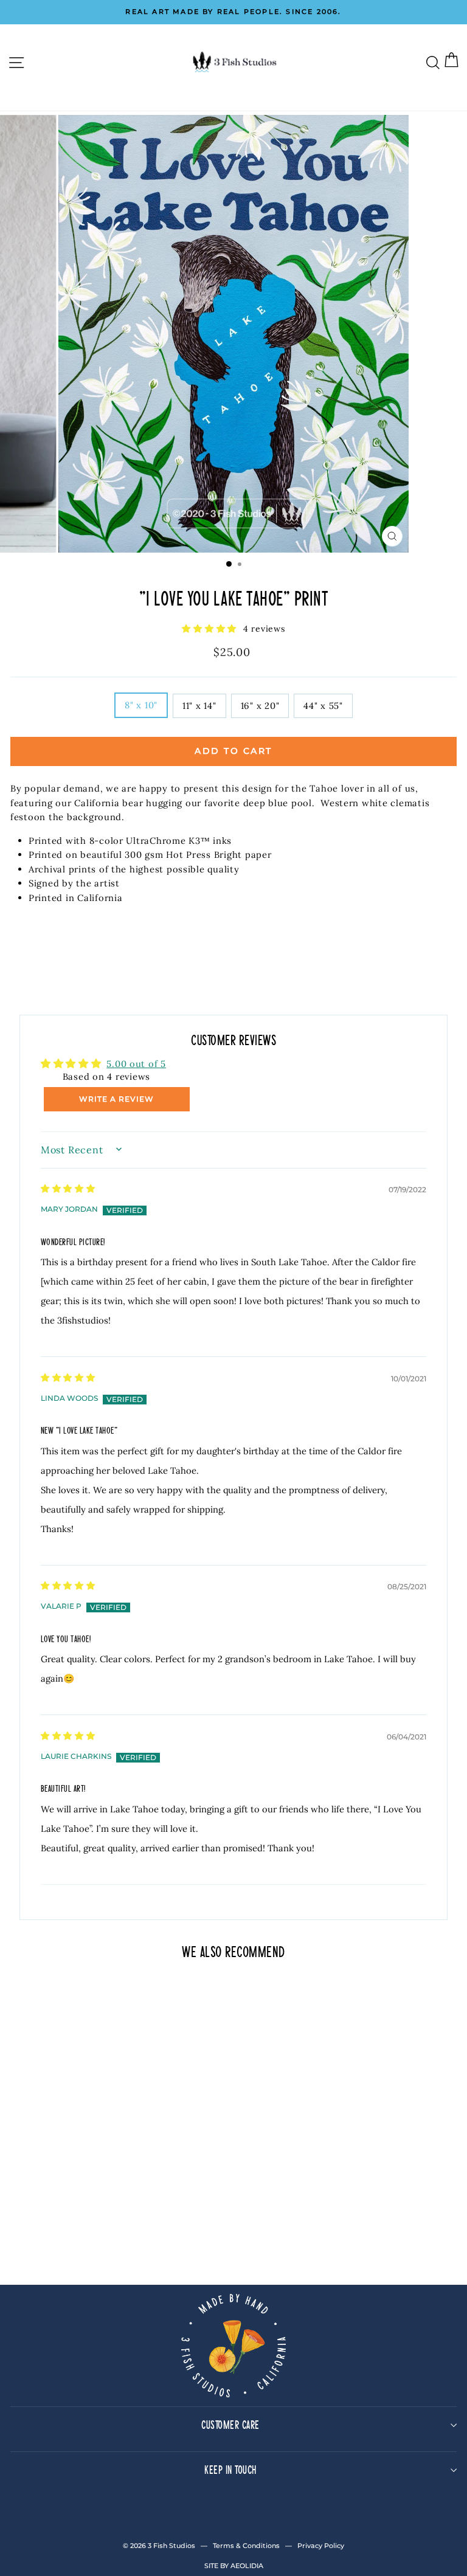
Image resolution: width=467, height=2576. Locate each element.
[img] (68, 1187)
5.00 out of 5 (136, 1064)
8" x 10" (141, 705)
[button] (211, 628)
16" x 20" (260, 706)
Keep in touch (230, 2469)
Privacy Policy (321, 2546)
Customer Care (230, 2424)
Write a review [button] (116, 1099)
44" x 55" (323, 706)
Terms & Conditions (246, 2546)
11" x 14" (199, 706)
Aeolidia (247, 2566)
